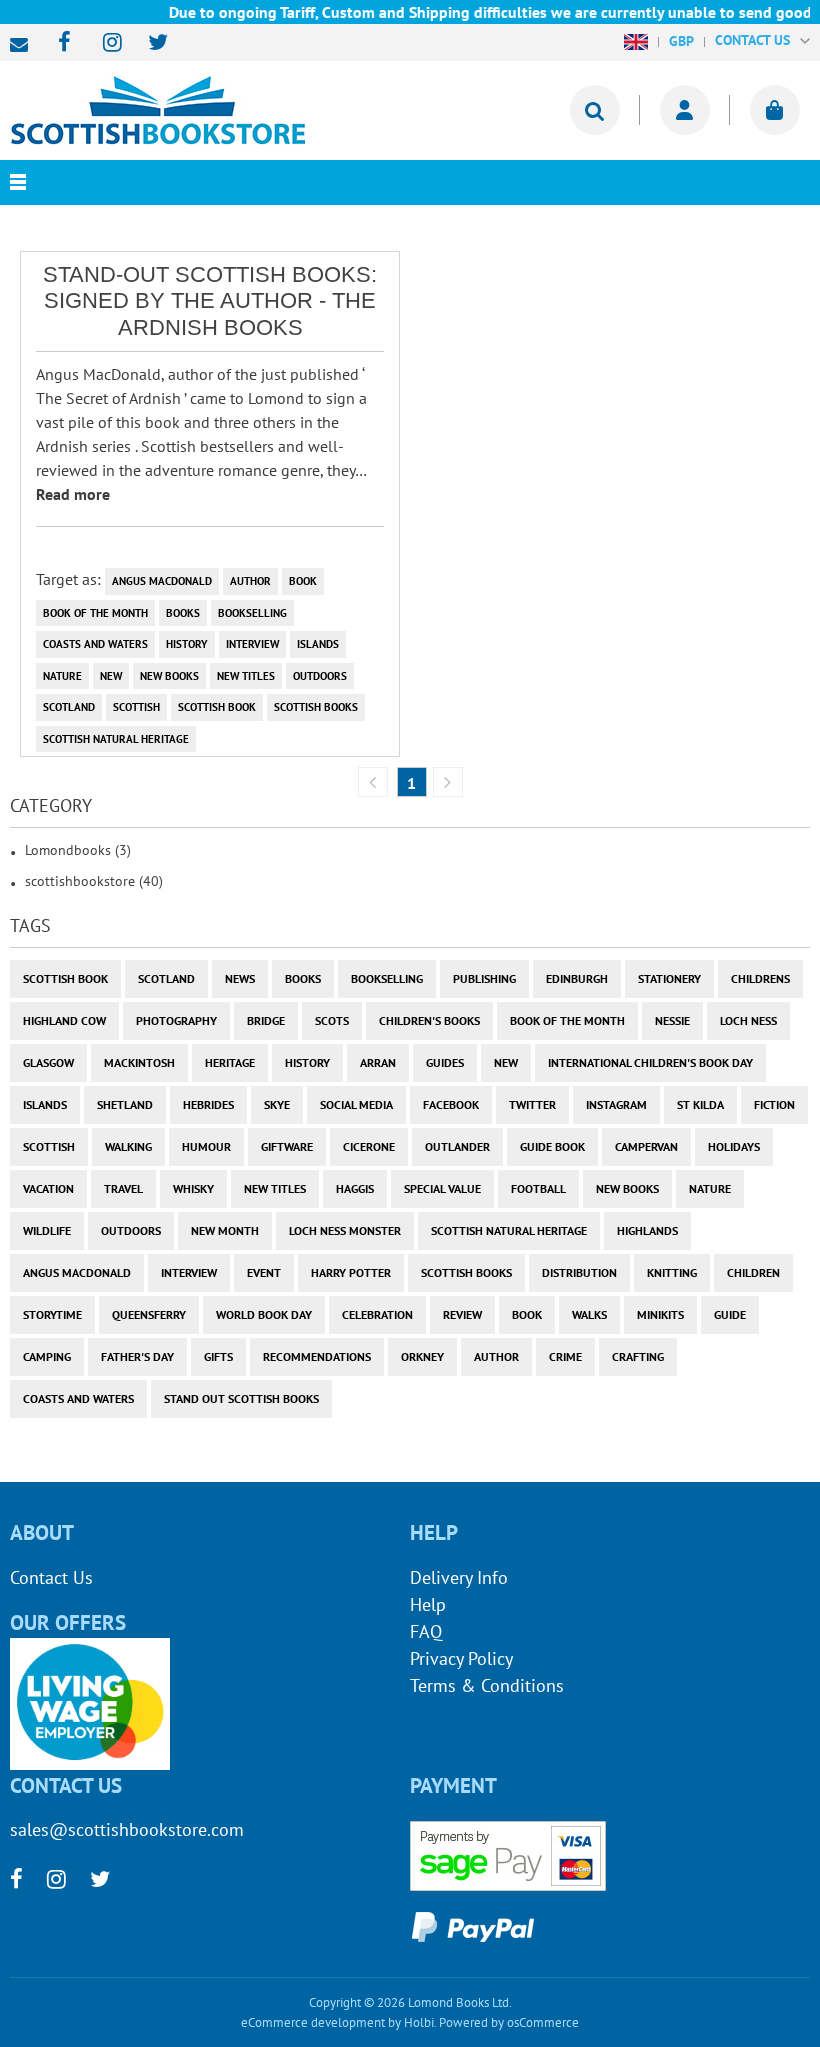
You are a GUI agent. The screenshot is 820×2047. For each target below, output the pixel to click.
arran (378, 1062)
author (250, 581)
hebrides (208, 1104)
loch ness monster (345, 1230)
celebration (377, 1314)
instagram (616, 1104)
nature (62, 676)
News (240, 978)
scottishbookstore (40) (94, 881)
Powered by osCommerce (509, 2022)
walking (128, 1146)
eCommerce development (313, 2022)
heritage (230, 1062)
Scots (332, 1020)
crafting (638, 1356)
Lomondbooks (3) (78, 850)
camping (47, 1356)
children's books (429, 1020)
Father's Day (137, 1356)
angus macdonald (162, 581)
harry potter (351, 1272)
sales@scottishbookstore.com (24, 45)
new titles (246, 676)
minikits (660, 1314)
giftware (287, 1146)
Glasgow (48, 1062)
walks (589, 1314)
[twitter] (148, 43)
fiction (774, 1104)
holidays (734, 1146)
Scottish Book (217, 707)
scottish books (316, 707)
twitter (532, 1104)
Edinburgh (577, 978)
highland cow (64, 1020)
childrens (760, 978)
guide (730, 1314)
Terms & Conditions (487, 1685)
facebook (451, 1104)
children (753, 1272)
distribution (579, 1272)
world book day (264, 1314)
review (462, 1314)
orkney (422, 1356)
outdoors (320, 676)
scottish (136, 707)
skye (277, 1104)
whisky (193, 1188)
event (264, 1272)
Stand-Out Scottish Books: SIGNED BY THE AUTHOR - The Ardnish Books (210, 301)
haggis (355, 1188)
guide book (552, 1146)
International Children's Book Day (650, 1062)
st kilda (700, 1104)
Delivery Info (459, 1577)
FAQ (426, 1631)
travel (123, 1188)
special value (442, 1188)
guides (445, 1062)
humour (206, 1146)
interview (252, 644)
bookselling (252, 613)
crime (565, 1356)
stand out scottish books (241, 1398)
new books (169, 676)
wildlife (47, 1230)
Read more (73, 494)
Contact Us (51, 1577)
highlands (647, 1230)
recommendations (317, 1356)
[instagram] (103, 43)
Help (428, 1604)
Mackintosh (139, 1062)
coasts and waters (95, 644)
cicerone (369, 1146)
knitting (672, 1272)
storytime (52, 1314)
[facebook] (58, 43)
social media (356, 1104)
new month (225, 1230)
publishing (484, 978)
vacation (48, 1188)
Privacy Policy (461, 1658)
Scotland (69, 707)
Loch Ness (748, 1020)
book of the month (95, 613)
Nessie (672, 1020)
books (183, 613)
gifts (218, 1356)
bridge (266, 1020)
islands (318, 644)
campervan (646, 1146)
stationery (669, 978)
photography (176, 1020)
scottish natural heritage (116, 739)
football (538, 1188)
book (303, 581)
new (111, 676)
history (187, 644)
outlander (457, 1146)
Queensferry (149, 1314)
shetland (125, 1104)
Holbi (419, 2022)
